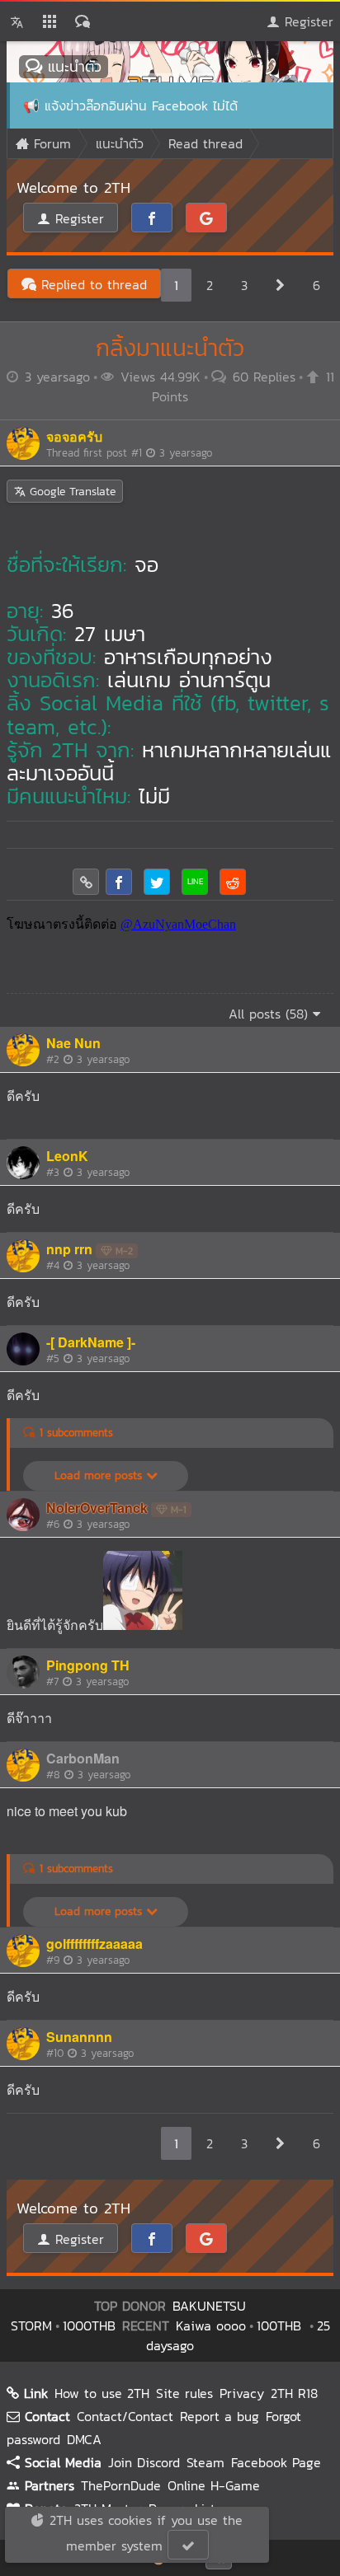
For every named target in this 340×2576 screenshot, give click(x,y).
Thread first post (129, 453)
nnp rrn (69, 1249)
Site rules (184, 2393)
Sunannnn (79, 2037)
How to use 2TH (102, 2393)
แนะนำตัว (72, 66)
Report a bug (220, 2416)
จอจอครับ (74, 436)
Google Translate (71, 492)
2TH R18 (294, 2393)
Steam (205, 2462)
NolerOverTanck (97, 1508)
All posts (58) (271, 1014)
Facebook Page (276, 2462)
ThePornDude (121, 2485)
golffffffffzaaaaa (94, 1944)
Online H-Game (214, 2485)
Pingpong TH (88, 1665)
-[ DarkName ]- (91, 1342)
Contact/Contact (125, 2416)
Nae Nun (73, 1043)
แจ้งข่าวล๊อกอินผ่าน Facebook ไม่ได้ (141, 105)
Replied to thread (92, 284)
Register (307, 21)
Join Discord (144, 2462)
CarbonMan (83, 1758)
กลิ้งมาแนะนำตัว (170, 348)
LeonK (67, 1156)
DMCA (84, 2439)
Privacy (242, 2393)
